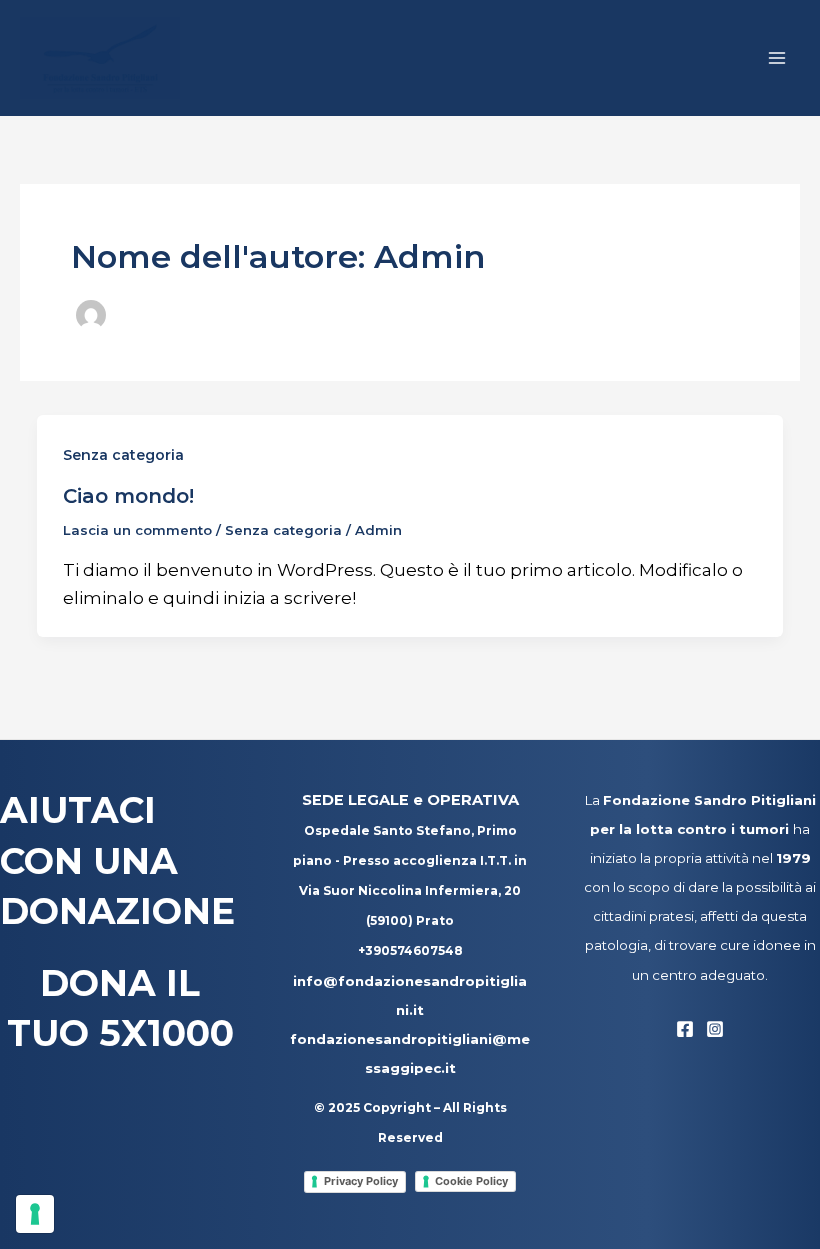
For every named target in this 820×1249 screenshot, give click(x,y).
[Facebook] (685, 1029)
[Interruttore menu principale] (778, 58)
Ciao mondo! (128, 496)
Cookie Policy (471, 1181)
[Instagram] (715, 1029)
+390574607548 (410, 950)
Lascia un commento (137, 530)
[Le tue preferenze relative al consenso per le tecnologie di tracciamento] (35, 1214)
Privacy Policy (361, 1181)
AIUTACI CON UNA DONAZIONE (117, 860)
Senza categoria (123, 455)
